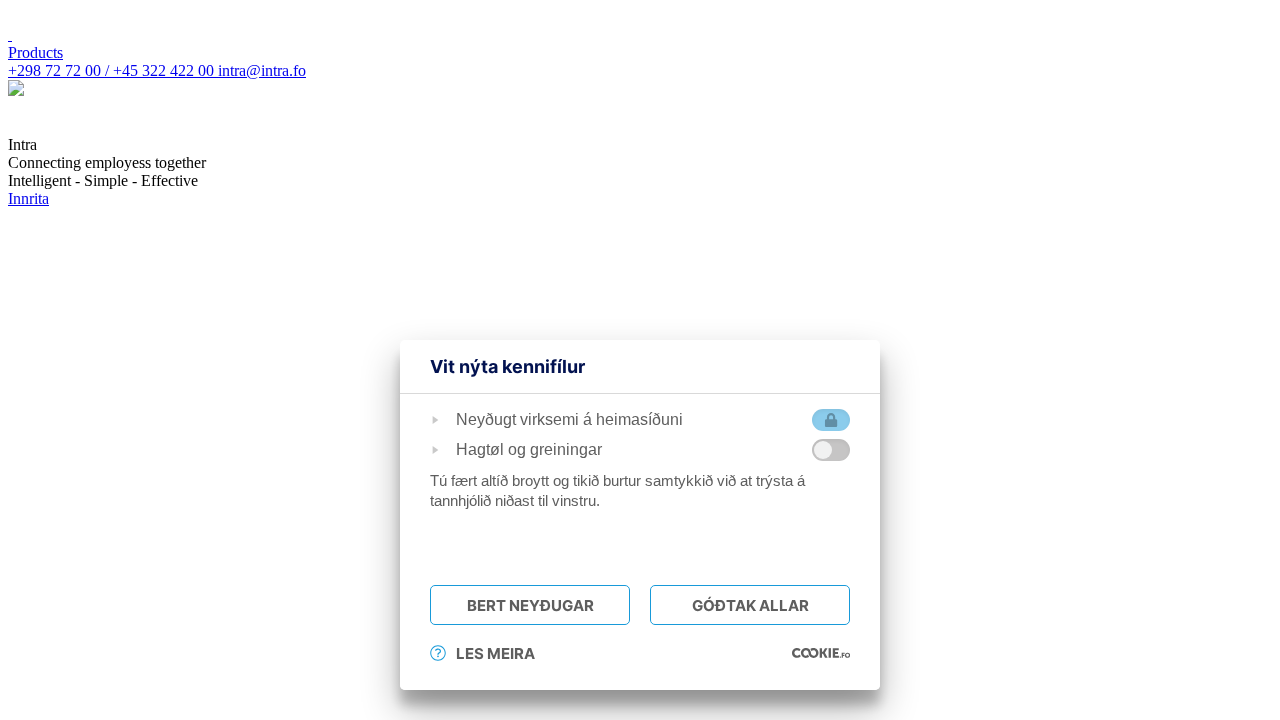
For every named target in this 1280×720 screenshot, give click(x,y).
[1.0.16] (821, 653)
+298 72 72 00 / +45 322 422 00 (113, 70)
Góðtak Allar (750, 605)
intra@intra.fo (262, 70)
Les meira (495, 653)
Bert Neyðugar (530, 605)
